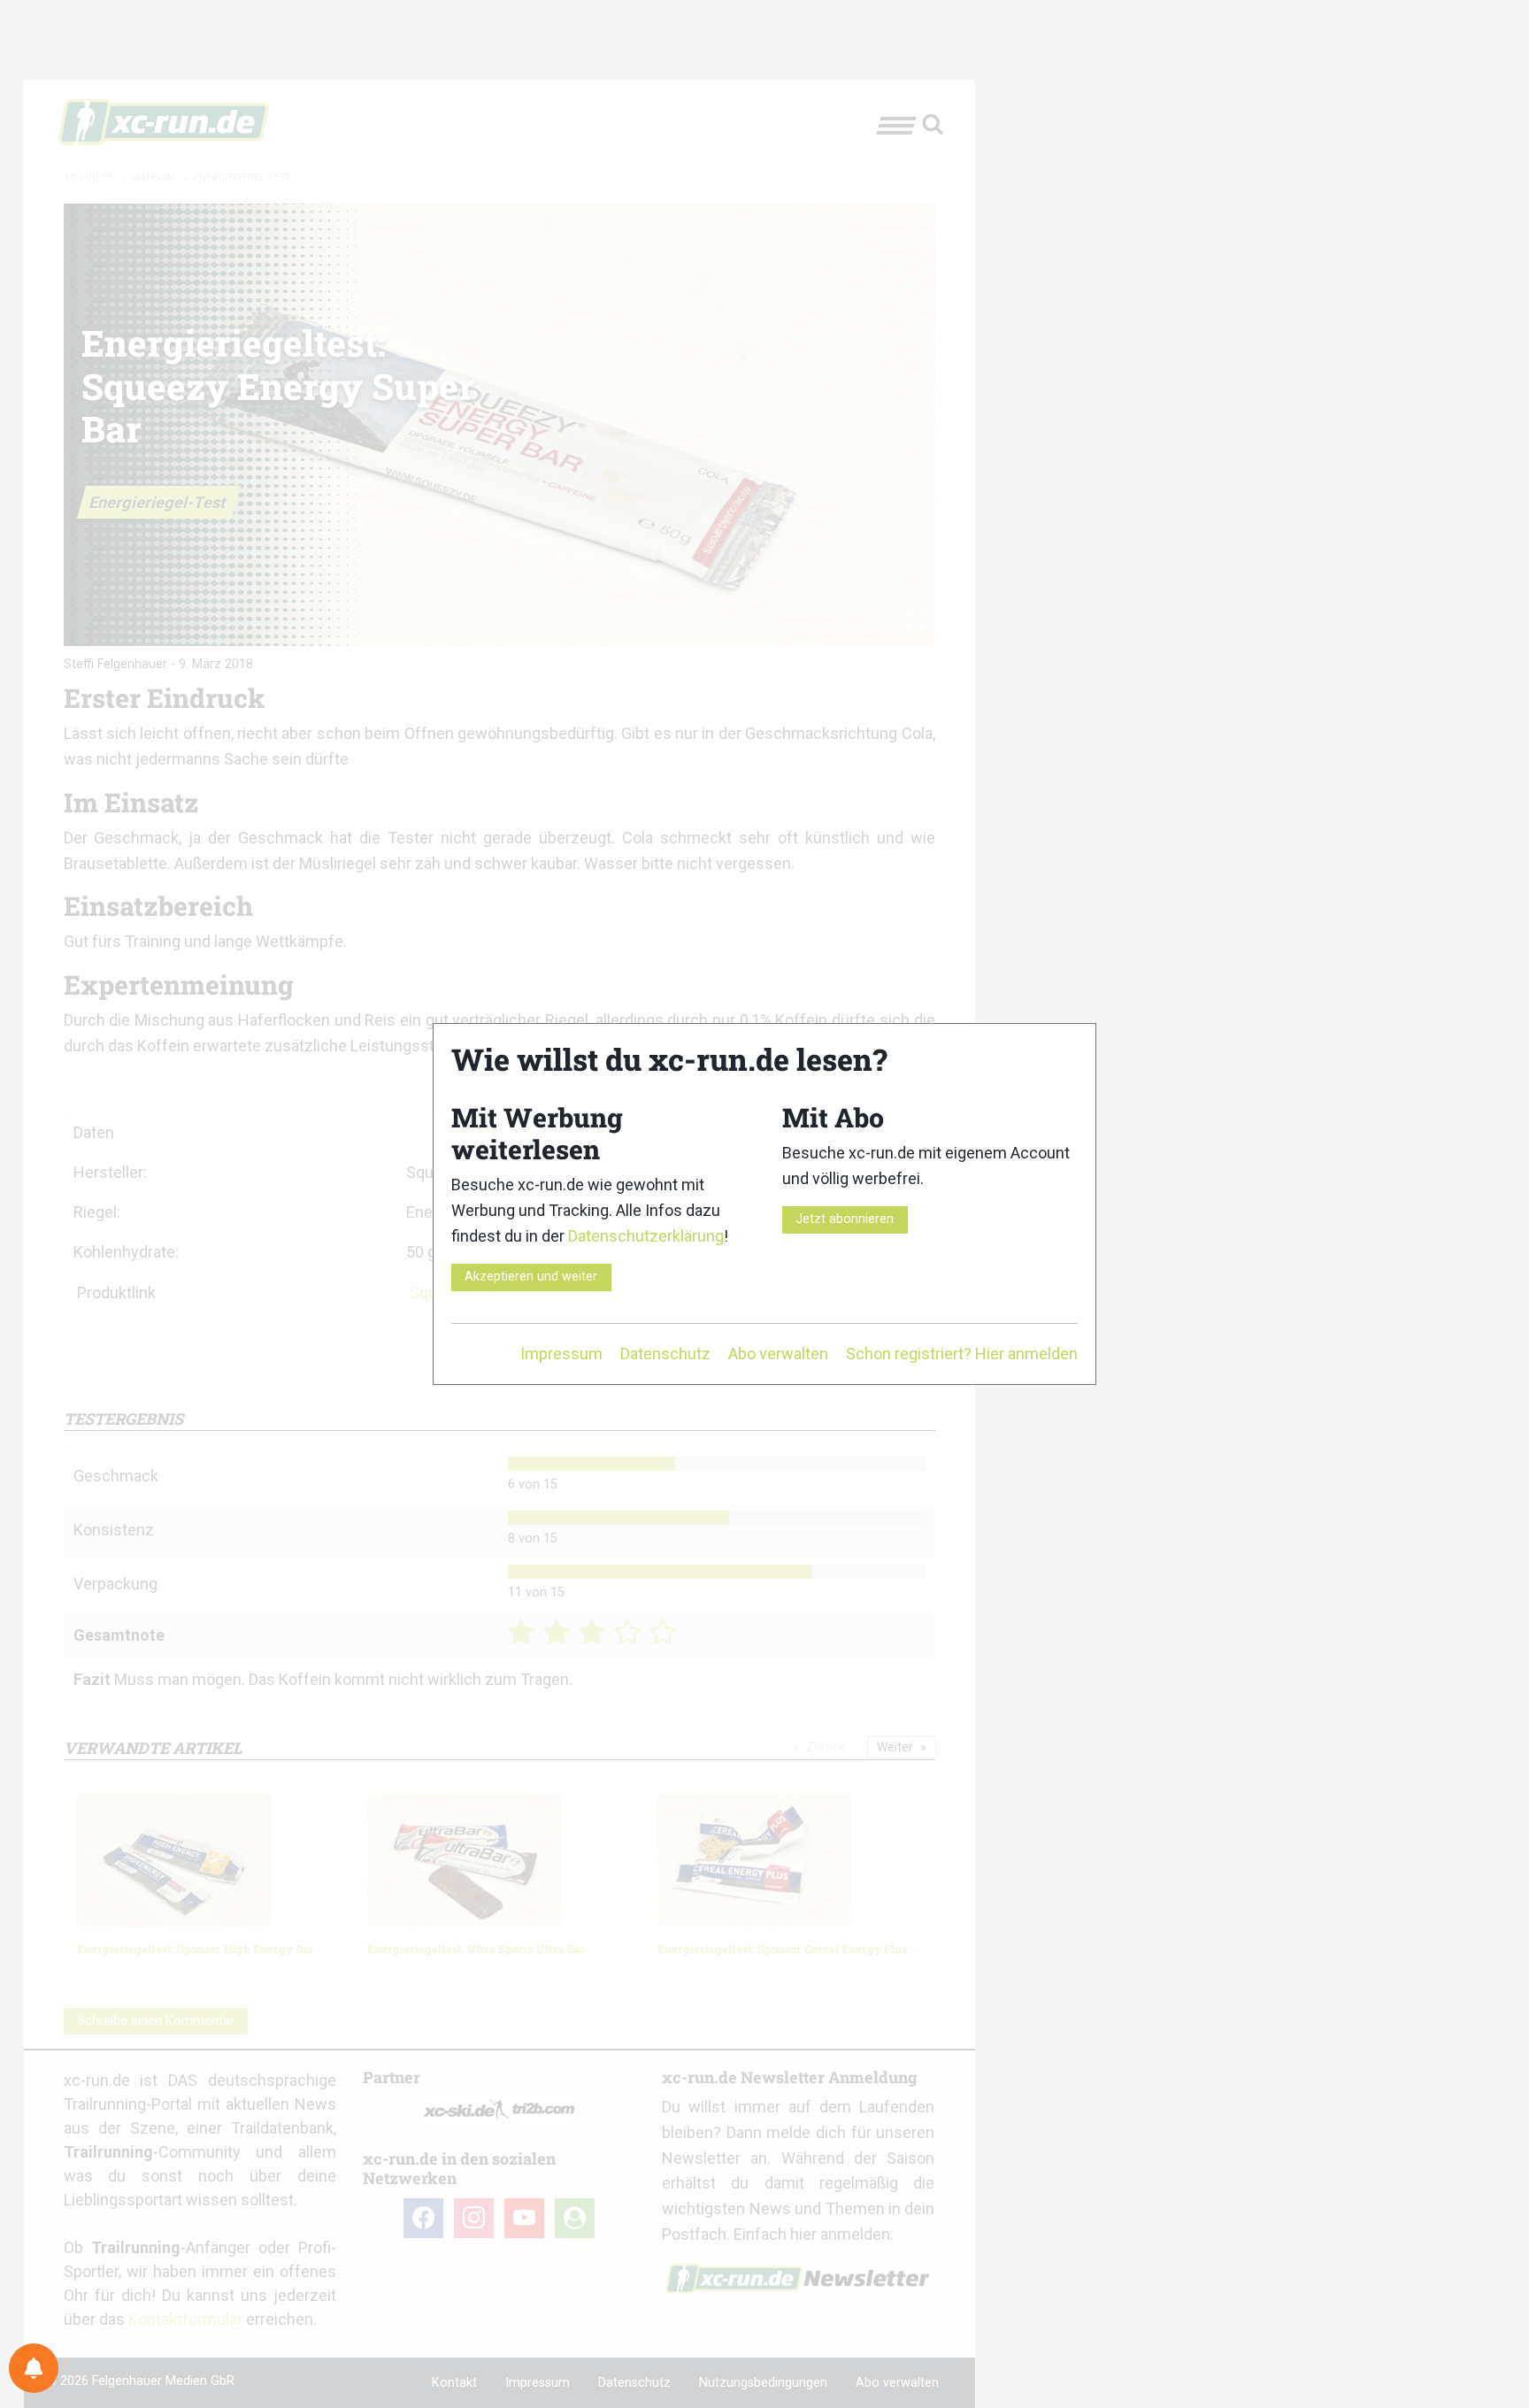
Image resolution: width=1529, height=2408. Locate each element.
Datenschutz (665, 1354)
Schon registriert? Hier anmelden (962, 1354)
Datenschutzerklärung (646, 1236)
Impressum (561, 1354)
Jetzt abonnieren (845, 1219)
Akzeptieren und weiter (531, 1277)
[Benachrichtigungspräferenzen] (34, 2368)
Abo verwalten (778, 1354)
